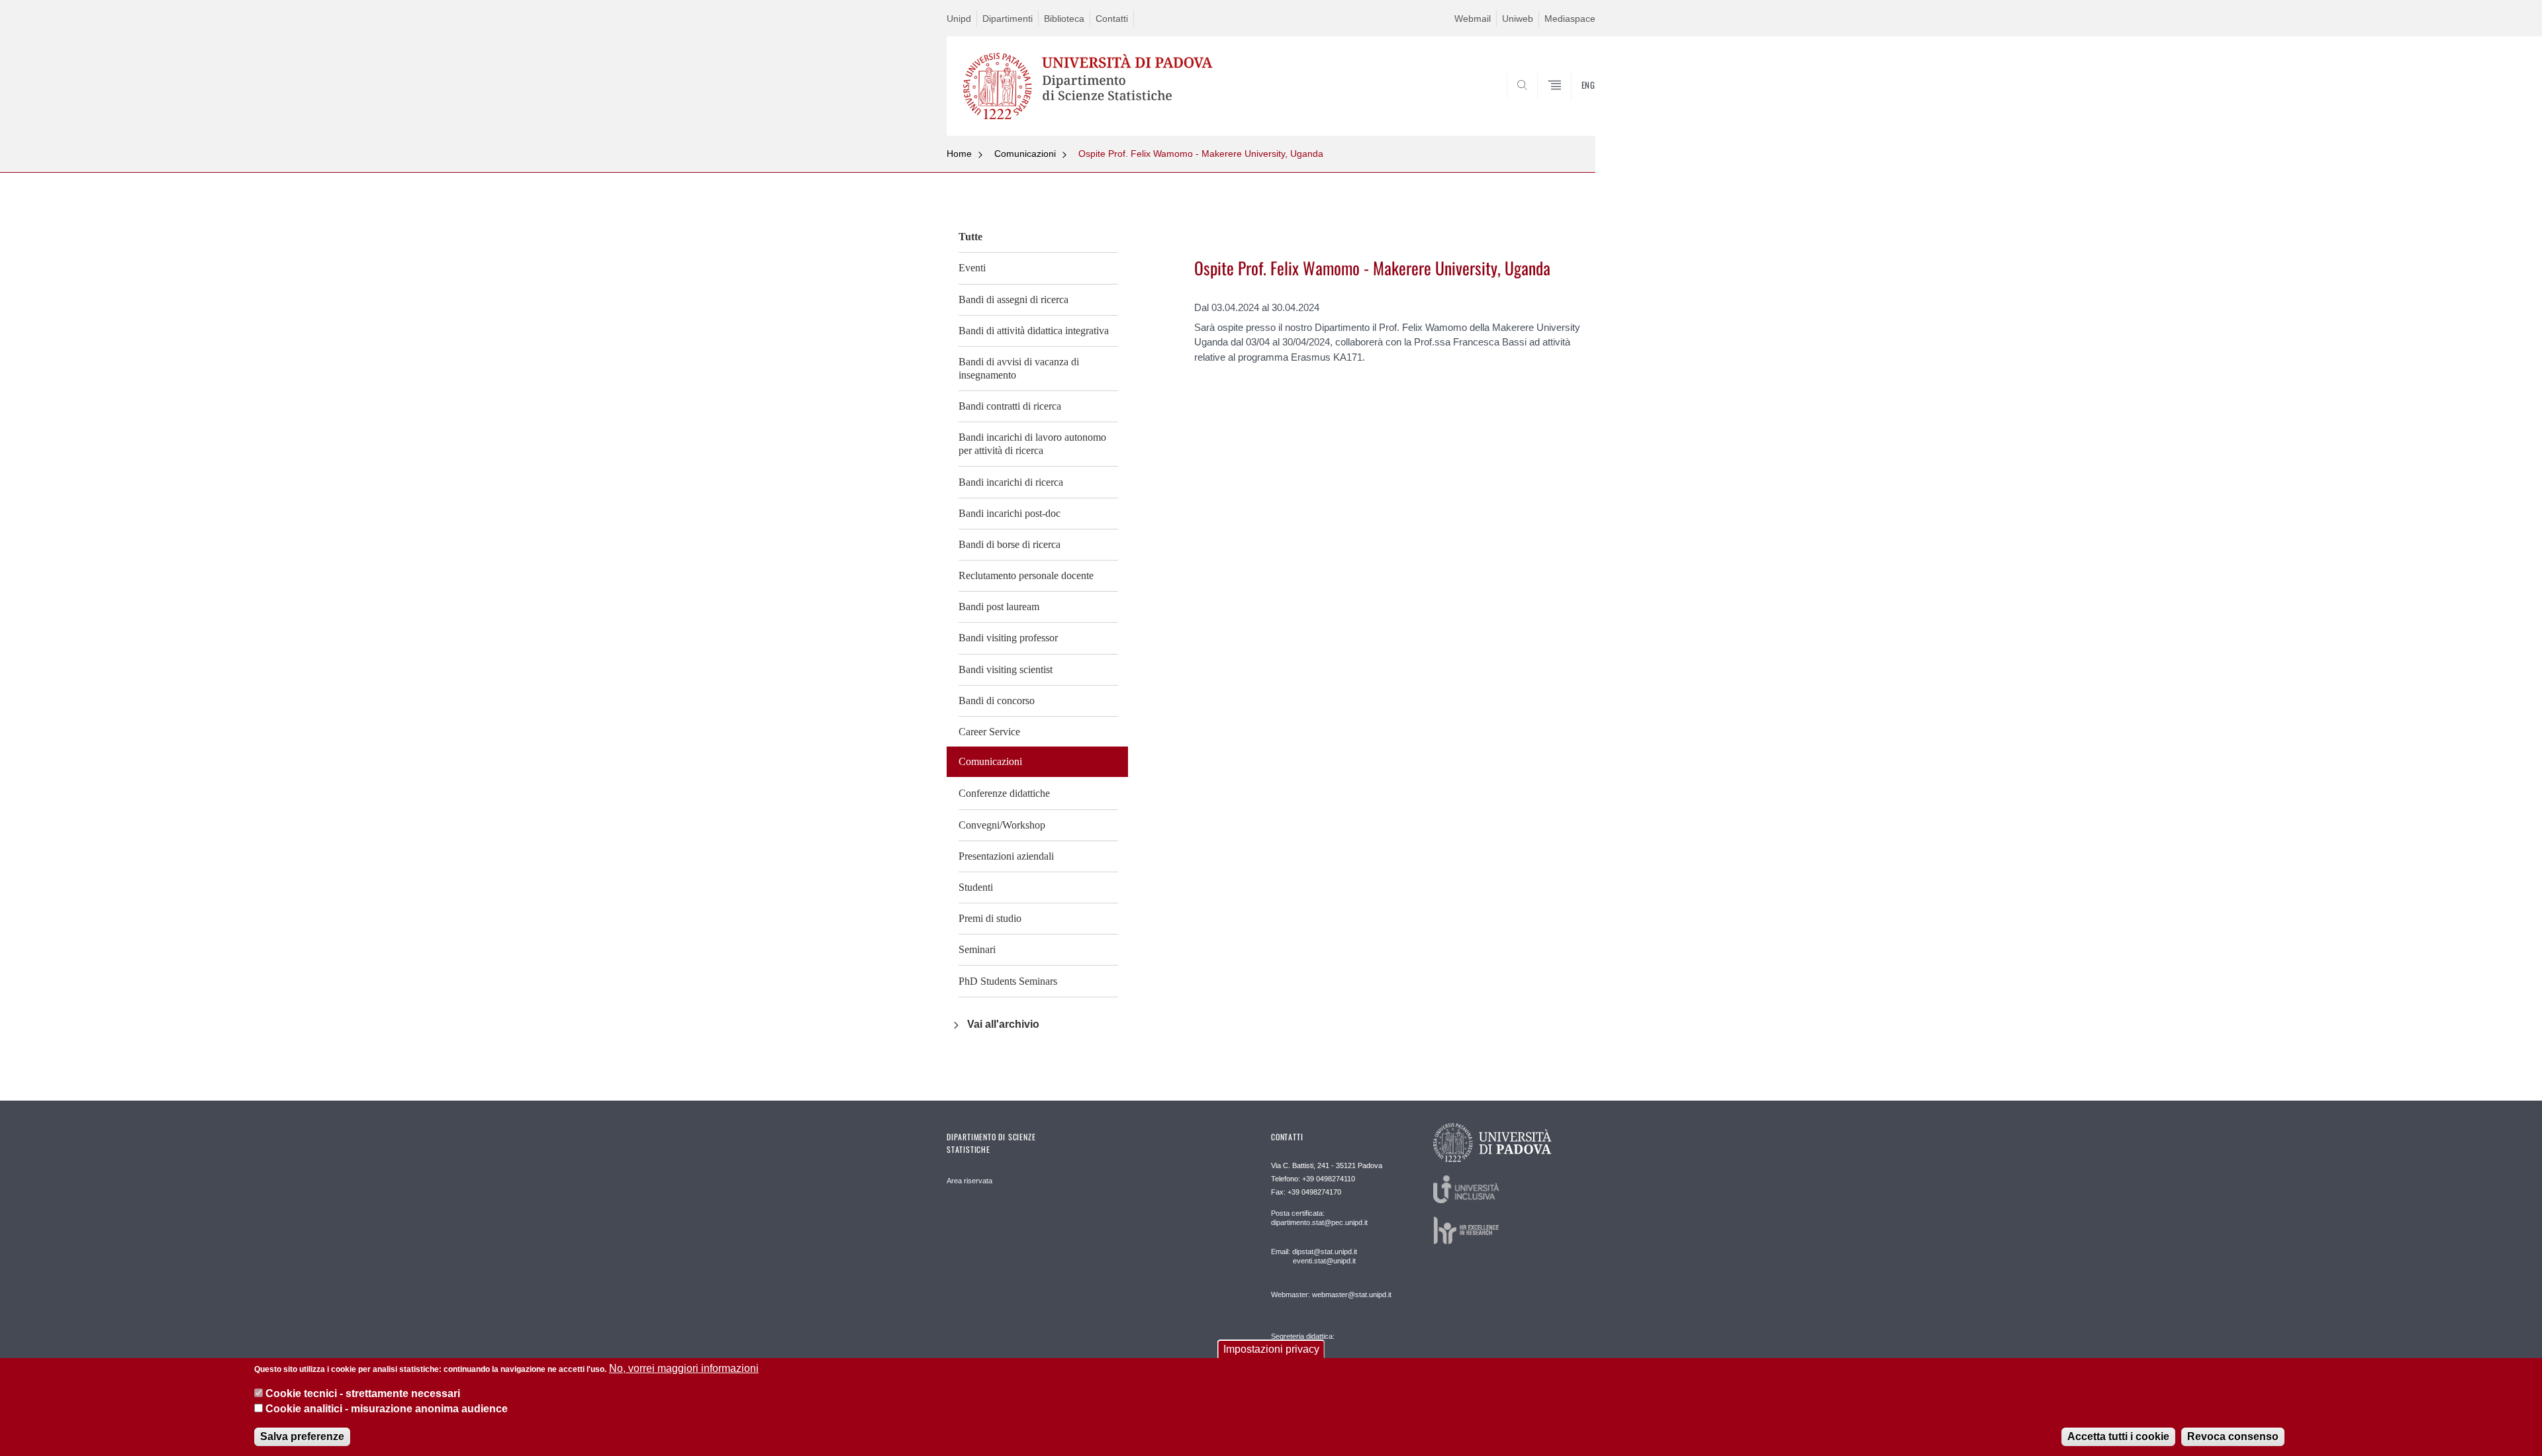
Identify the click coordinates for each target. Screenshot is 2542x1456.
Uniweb (1518, 19)
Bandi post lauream (999, 607)
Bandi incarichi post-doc (1010, 513)
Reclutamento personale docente (1026, 575)
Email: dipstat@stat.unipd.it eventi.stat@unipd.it (1314, 1256)
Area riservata (969, 1181)
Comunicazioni (1025, 154)
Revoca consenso (2233, 1436)
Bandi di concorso (997, 701)
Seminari (977, 949)
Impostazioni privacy (1271, 1349)
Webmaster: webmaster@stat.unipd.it (1331, 1295)
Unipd (959, 19)
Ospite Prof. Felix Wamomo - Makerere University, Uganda (1201, 154)
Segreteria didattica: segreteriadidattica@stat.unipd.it (1322, 1349)
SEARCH (1572, 104)
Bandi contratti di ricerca (1010, 406)
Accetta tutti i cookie (2118, 1436)
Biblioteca (1064, 19)
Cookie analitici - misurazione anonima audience (387, 1409)
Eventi (972, 268)
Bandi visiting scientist (1006, 669)
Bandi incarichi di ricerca (1011, 482)
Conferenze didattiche (1004, 793)
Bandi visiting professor (1008, 638)
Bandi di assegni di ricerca (1013, 299)
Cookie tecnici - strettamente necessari (363, 1393)
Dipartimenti (1008, 19)
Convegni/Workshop (1002, 825)
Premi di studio (990, 918)
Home (959, 154)
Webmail (1473, 19)
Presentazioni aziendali (1006, 856)
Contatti (1112, 19)
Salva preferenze (302, 1436)
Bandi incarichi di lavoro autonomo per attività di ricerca (1032, 444)
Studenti (976, 887)
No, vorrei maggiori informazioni (684, 1368)
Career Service (989, 732)
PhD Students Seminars (1008, 981)
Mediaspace (1570, 19)
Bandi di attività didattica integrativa (1034, 331)
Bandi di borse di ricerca (1010, 544)
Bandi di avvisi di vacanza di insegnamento (1019, 368)
